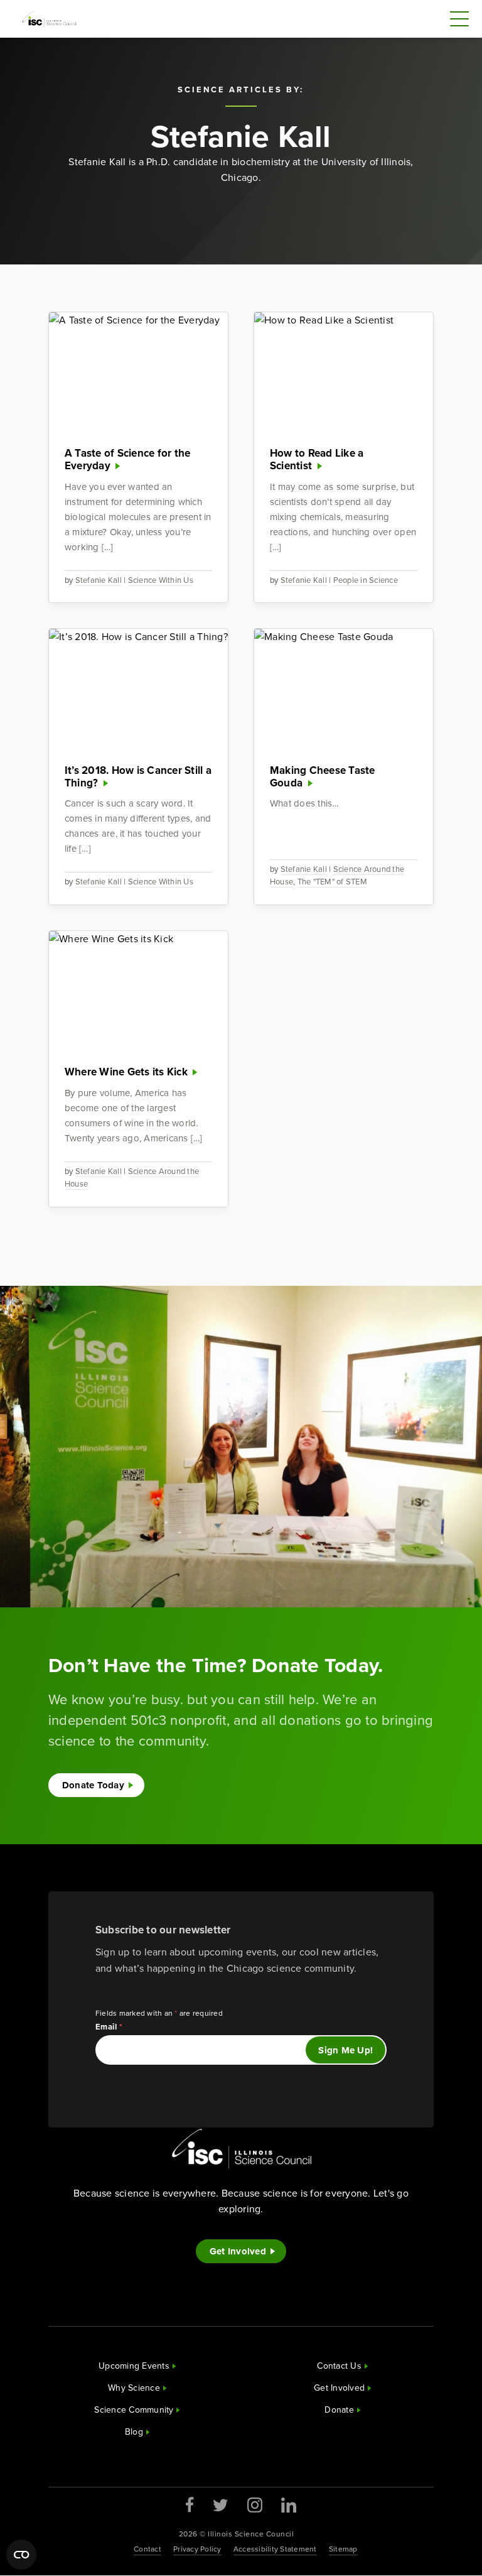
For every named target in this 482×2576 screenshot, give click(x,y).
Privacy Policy (197, 2549)
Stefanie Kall (99, 580)
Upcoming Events (134, 2366)
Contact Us (339, 2366)
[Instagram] (255, 2505)
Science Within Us (161, 580)
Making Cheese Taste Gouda (323, 777)
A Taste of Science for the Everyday (128, 459)
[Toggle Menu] (459, 19)
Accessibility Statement (275, 2549)
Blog (134, 2432)
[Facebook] (190, 2505)
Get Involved (238, 2251)
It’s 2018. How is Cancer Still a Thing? (138, 777)
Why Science (134, 2388)
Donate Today (93, 1785)
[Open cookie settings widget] (21, 2555)
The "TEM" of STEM (332, 882)
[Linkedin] (289, 2505)
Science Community (134, 2410)
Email (109, 2027)
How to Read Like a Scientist (317, 459)
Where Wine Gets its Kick (126, 1072)
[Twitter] (221, 2505)
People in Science (366, 580)
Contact (147, 2549)
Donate (339, 2410)
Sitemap (343, 2549)
